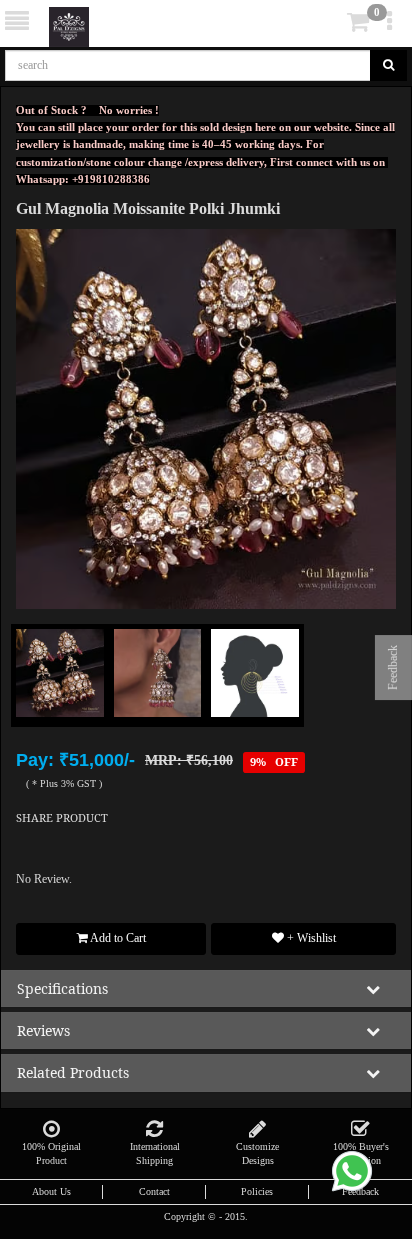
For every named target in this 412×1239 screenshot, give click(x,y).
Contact (154, 1191)
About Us (51, 1191)
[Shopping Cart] (328, 26)
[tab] (330, 22)
